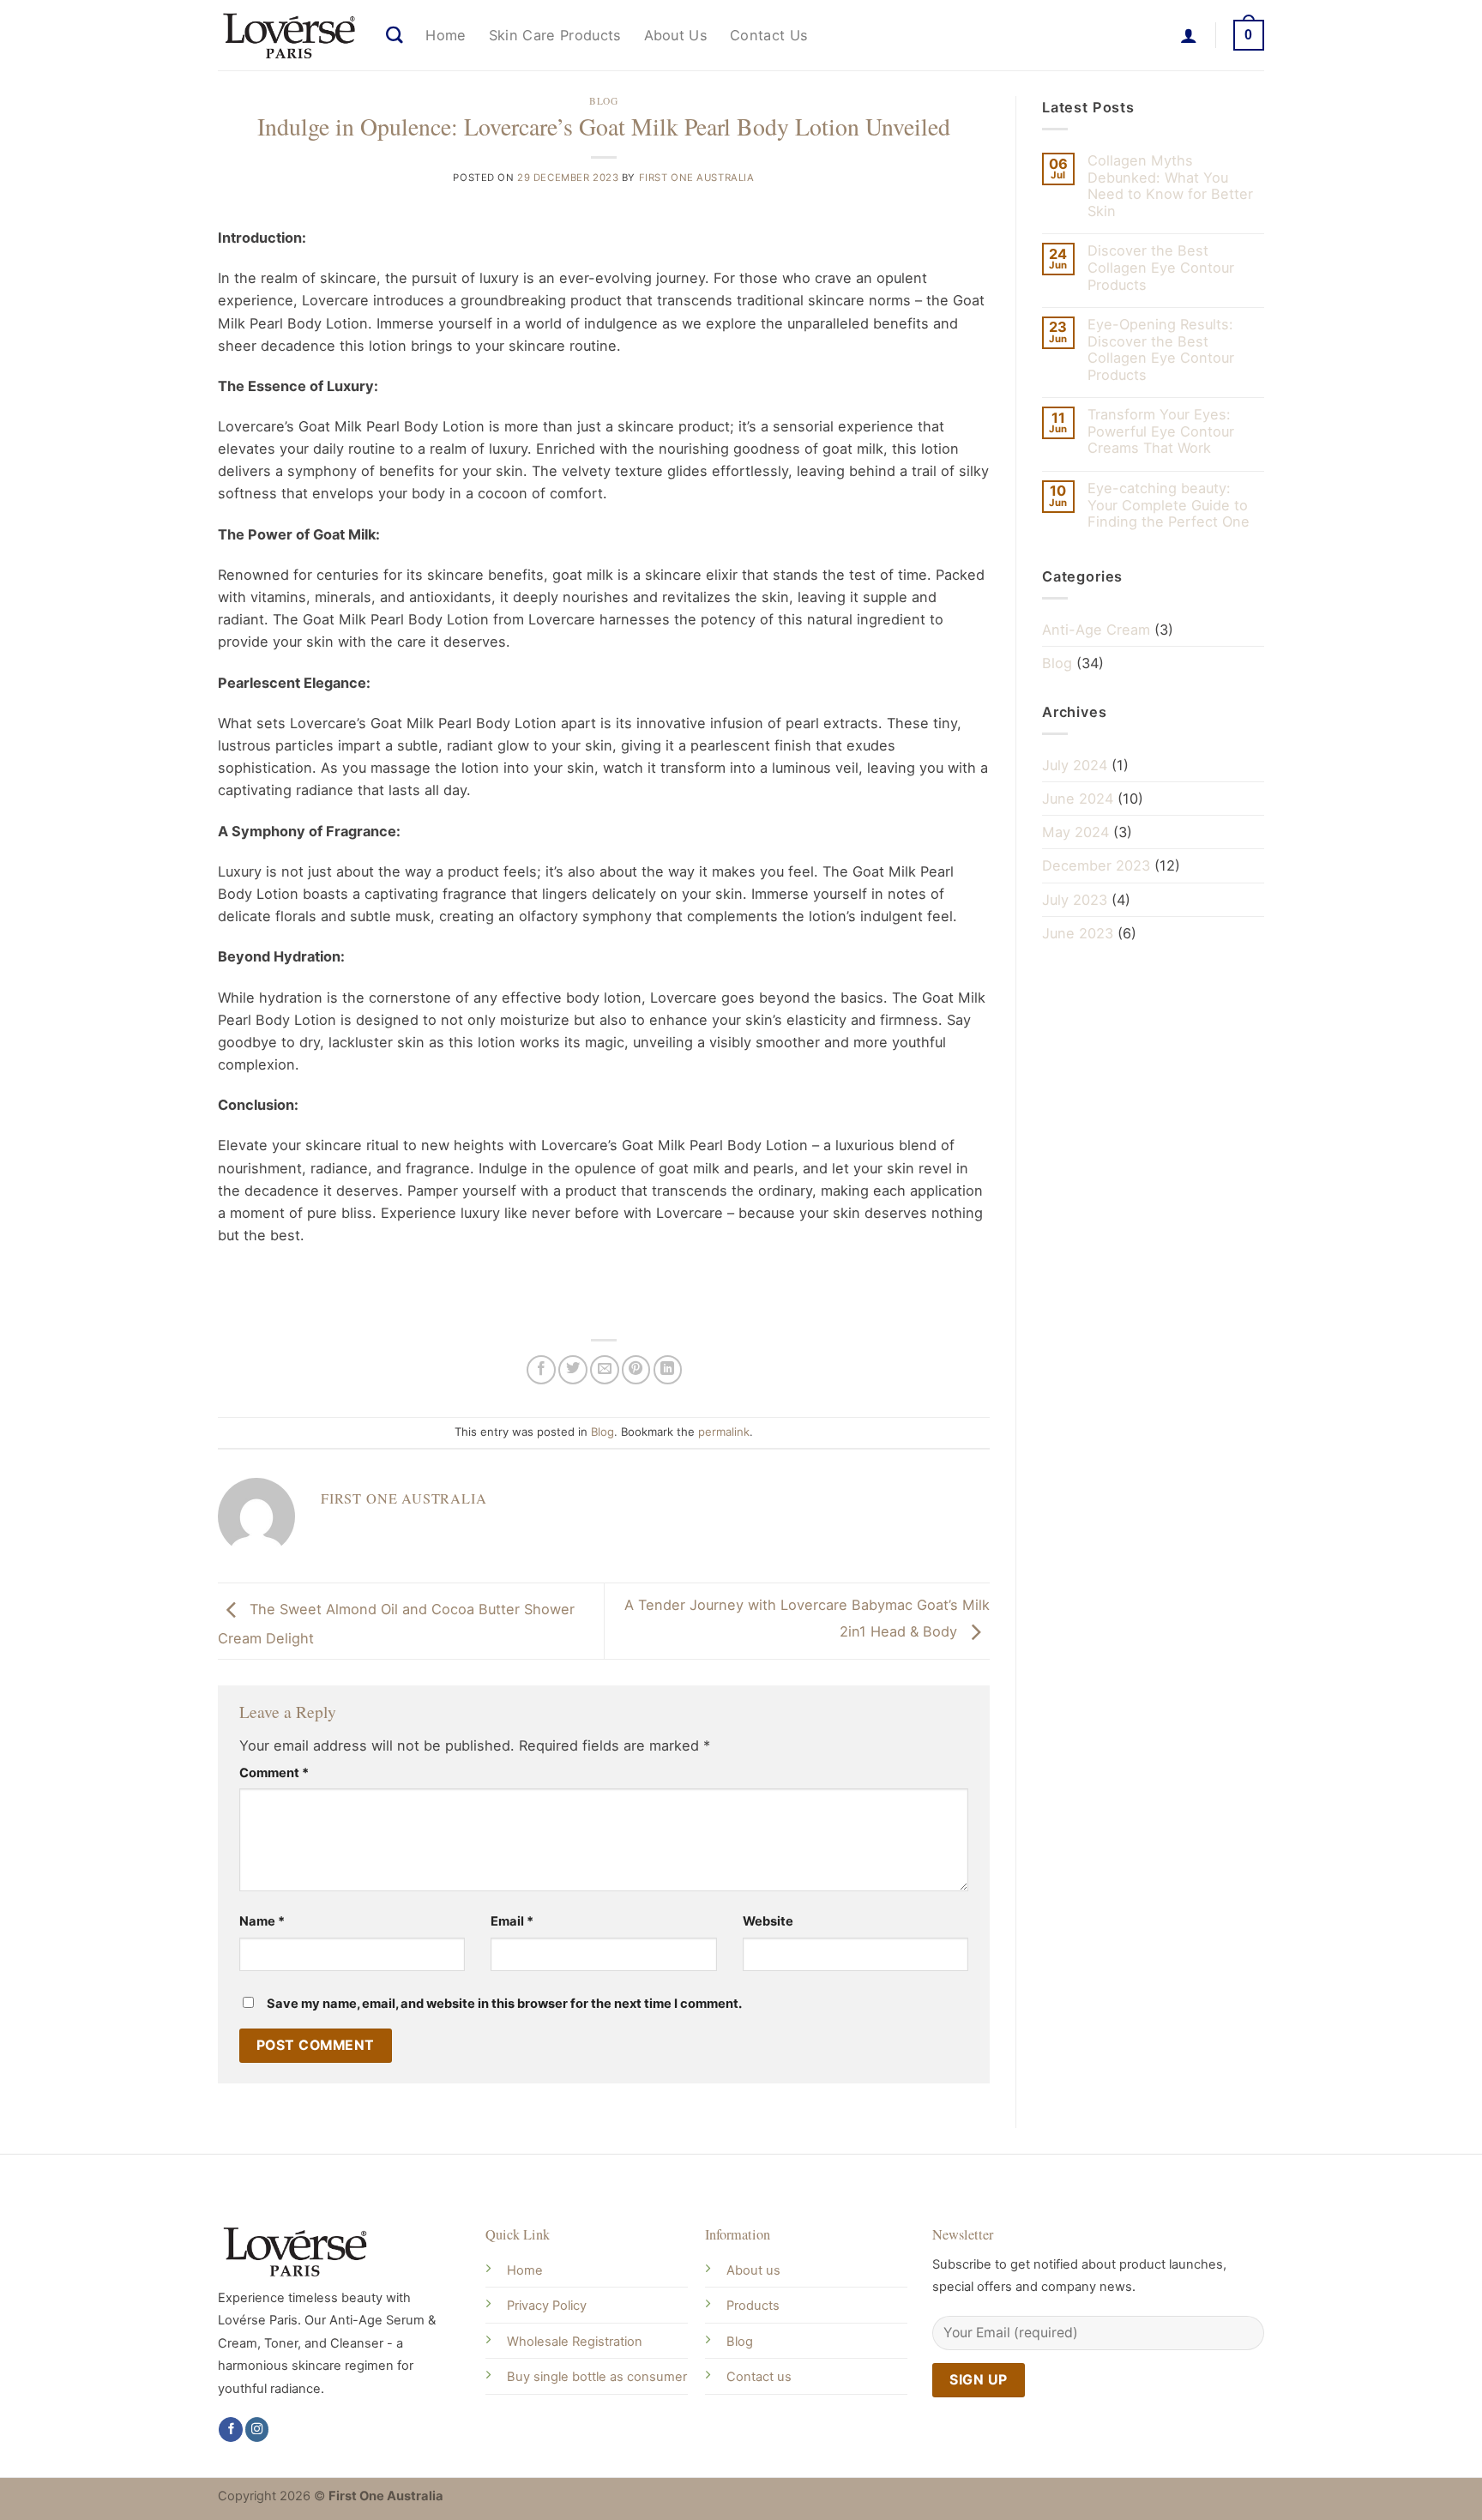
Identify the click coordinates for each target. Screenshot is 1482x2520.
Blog (603, 101)
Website (768, 1921)
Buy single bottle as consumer (597, 2377)
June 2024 (1078, 799)
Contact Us (769, 35)
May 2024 (1075, 832)
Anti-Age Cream (1096, 630)
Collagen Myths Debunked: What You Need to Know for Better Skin (1170, 186)
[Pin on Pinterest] (636, 1370)
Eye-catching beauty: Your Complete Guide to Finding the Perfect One (1169, 505)
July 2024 (1075, 765)
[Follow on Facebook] (231, 2430)
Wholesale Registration (575, 2342)
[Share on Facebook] (541, 1370)
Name (262, 1921)
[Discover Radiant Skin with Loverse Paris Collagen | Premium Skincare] (289, 35)
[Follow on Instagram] (257, 2430)
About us (753, 2270)
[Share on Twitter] (573, 1370)
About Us (676, 35)
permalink (724, 1432)
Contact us (759, 2377)
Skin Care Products (555, 35)
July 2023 (1075, 900)
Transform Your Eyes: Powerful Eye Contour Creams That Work (1161, 431)
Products (753, 2306)
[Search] (395, 35)
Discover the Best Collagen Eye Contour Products (1161, 268)
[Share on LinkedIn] (668, 1370)
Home (446, 35)
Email (512, 1921)
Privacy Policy (547, 2306)
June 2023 (1078, 933)
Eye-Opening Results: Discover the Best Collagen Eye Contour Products (1161, 350)
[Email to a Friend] (605, 1370)
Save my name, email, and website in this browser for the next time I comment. (504, 2004)
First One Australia (697, 178)
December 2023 (1096, 865)
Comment (274, 1773)
